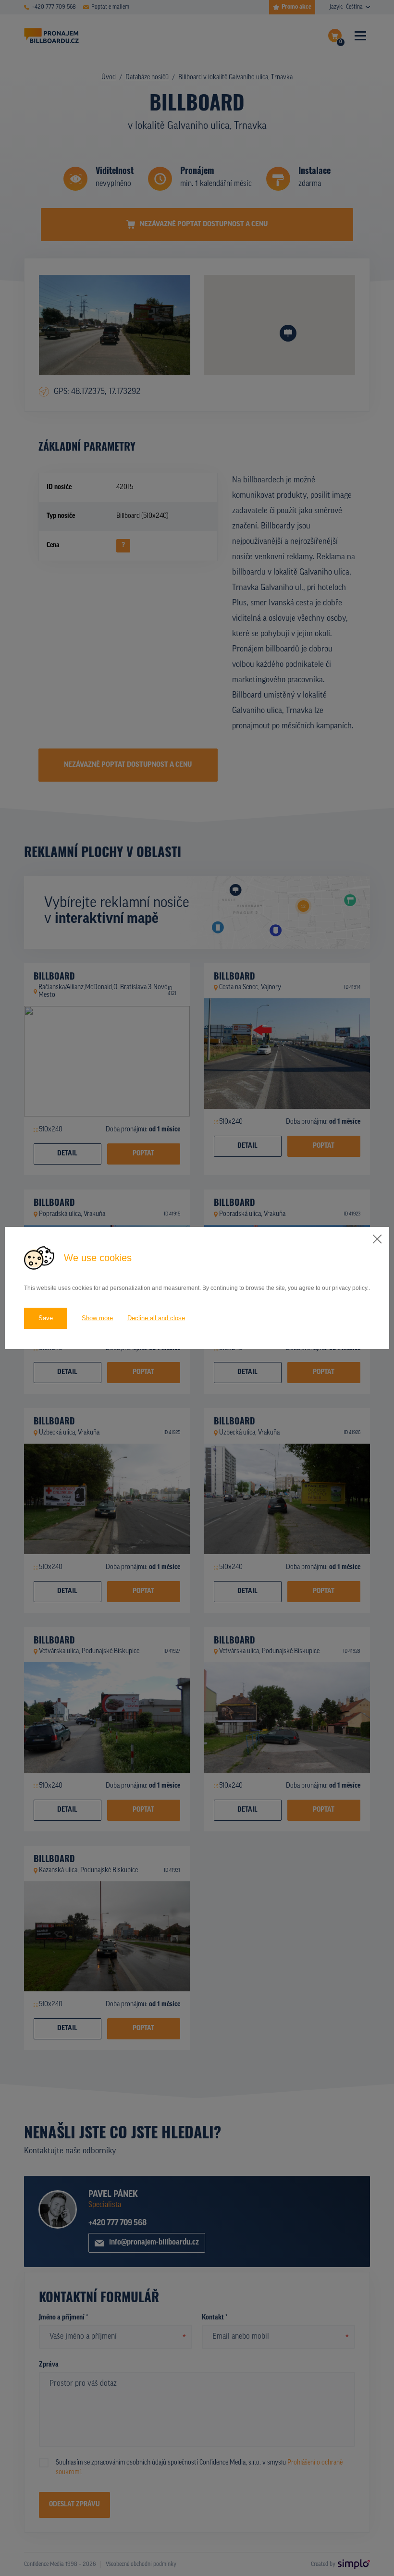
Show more (97, 1318)
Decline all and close (156, 1318)
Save (46, 1318)
